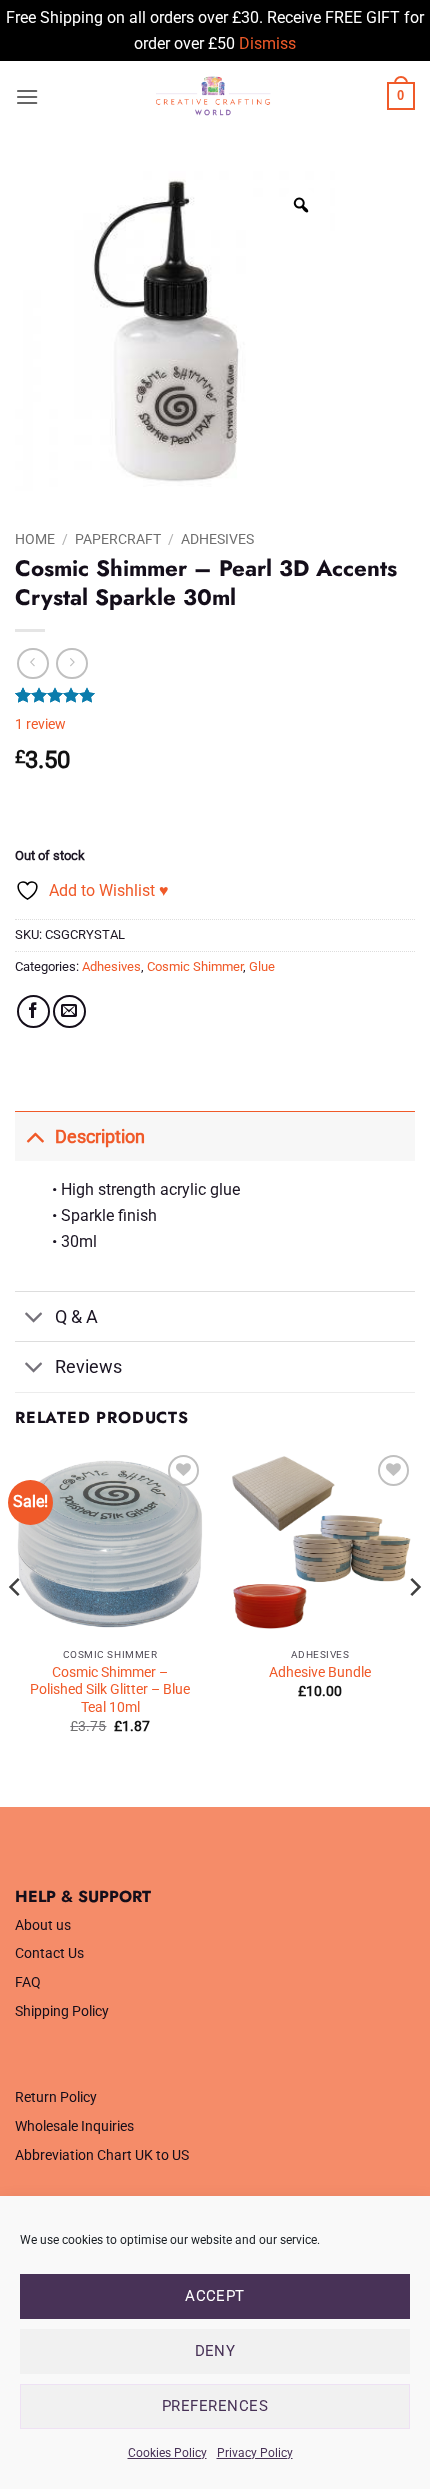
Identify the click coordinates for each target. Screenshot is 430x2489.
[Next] (414, 1627)
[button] (27, 96)
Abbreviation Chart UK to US (102, 2155)
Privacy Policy (255, 2453)
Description (100, 1137)
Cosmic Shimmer (195, 966)
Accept (215, 2296)
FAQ (28, 1982)
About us (43, 1925)
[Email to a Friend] (69, 1011)
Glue (262, 966)
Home (35, 539)
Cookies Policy (167, 2453)
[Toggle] (34, 1136)
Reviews (88, 1367)
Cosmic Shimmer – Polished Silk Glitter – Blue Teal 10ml (110, 1689)
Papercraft (118, 539)
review (40, 724)
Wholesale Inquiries (74, 2126)
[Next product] (32, 663)
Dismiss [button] (267, 43)
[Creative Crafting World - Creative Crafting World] (213, 96)
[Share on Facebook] (33, 1011)
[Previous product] (71, 663)
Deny (215, 2351)
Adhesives (217, 539)
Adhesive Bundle (320, 1672)
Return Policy (56, 2097)
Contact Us (49, 1953)
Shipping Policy (62, 2011)
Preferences (215, 2406)
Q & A (76, 1317)
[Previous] (16, 1627)
